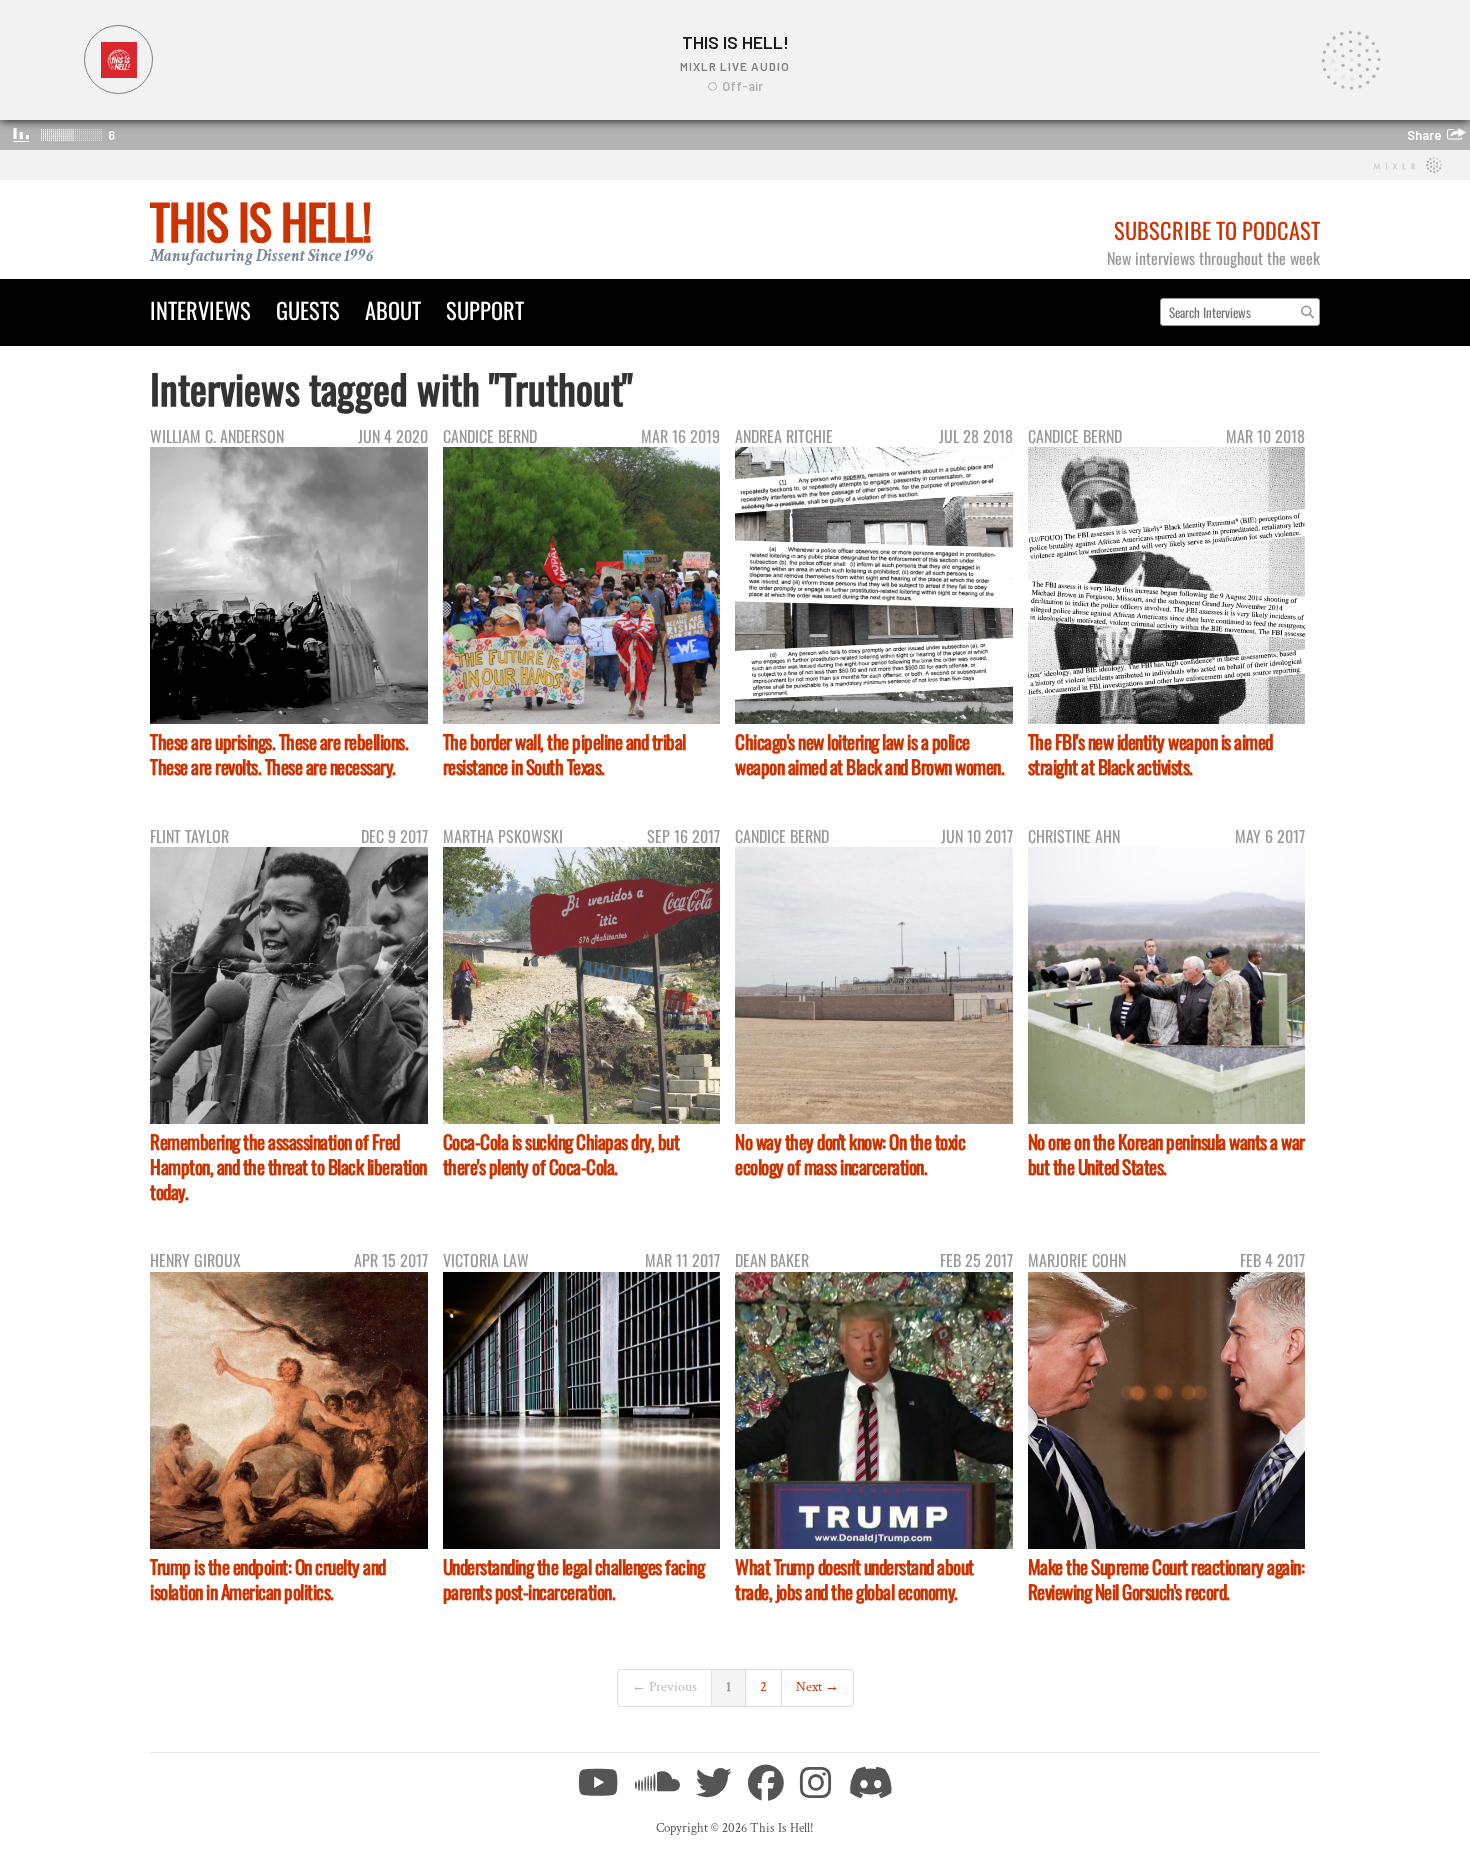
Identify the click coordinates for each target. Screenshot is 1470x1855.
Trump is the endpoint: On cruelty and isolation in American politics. (268, 1579)
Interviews (200, 309)
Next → (817, 1687)
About (393, 309)
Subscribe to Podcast (1217, 229)
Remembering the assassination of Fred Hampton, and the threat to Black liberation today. (288, 1166)
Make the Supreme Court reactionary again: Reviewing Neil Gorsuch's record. (1166, 1579)
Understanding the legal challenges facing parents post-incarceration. (574, 1579)
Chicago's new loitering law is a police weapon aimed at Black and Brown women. (869, 754)
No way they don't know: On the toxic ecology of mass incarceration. (850, 1154)
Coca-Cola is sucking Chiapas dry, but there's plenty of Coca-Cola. (561, 1154)
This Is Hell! (260, 220)
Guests (308, 309)
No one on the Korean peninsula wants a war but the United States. (1166, 1154)
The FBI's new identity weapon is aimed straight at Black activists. (1150, 754)
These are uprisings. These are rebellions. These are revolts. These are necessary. (279, 754)
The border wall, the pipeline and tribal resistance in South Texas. (564, 754)
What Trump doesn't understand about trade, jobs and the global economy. (854, 1579)
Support (485, 309)
